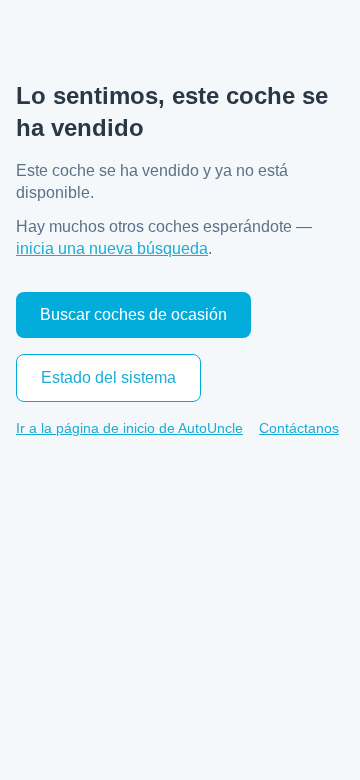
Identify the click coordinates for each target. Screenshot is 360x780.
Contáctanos (299, 428)
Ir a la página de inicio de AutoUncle (129, 428)
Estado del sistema (108, 377)
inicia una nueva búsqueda (112, 248)
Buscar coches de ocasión (133, 314)
